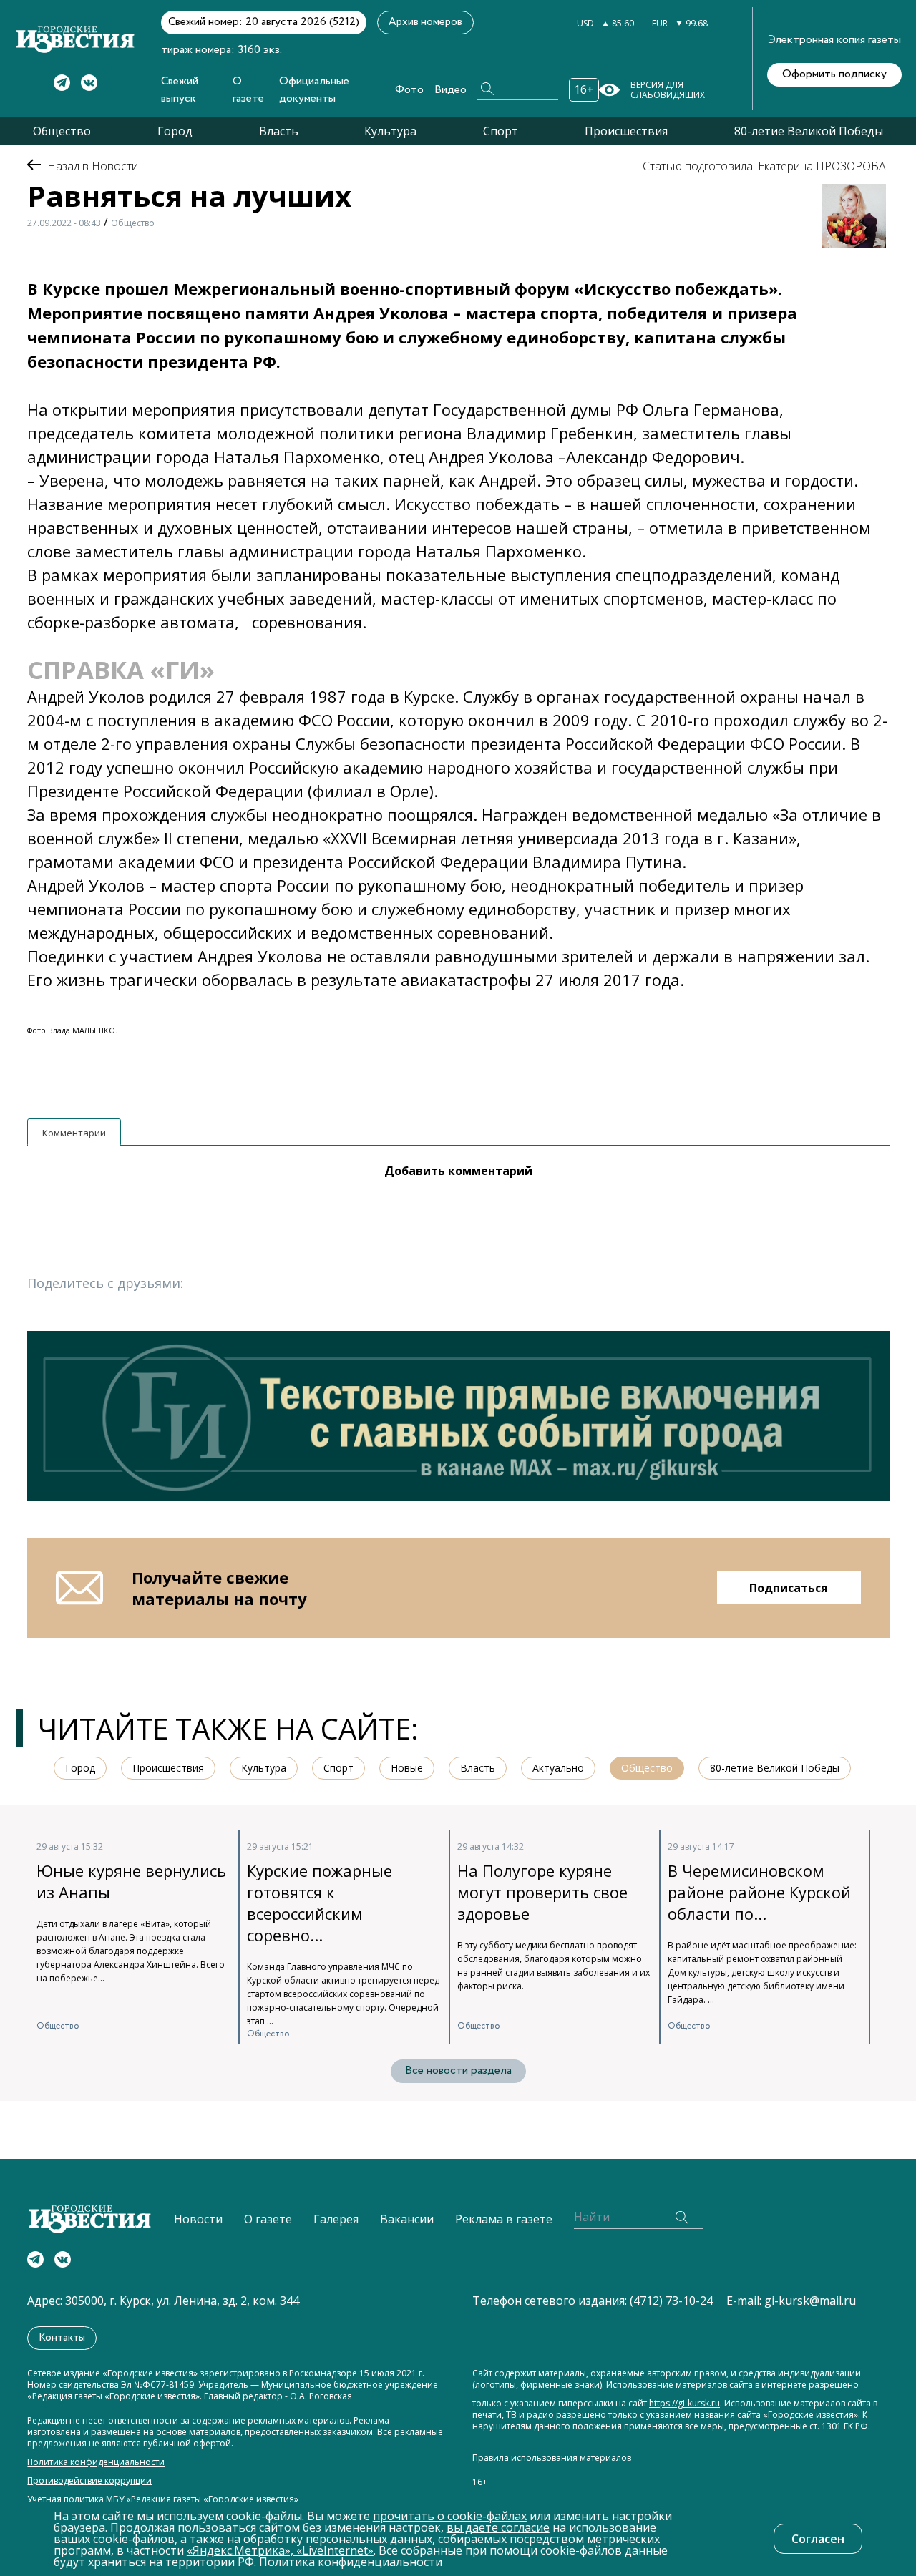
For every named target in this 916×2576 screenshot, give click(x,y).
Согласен (818, 2539)
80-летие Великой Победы (809, 131)
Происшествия (626, 131)
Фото (409, 90)
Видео (450, 90)
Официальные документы (314, 90)
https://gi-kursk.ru (684, 2404)
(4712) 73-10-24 (671, 2301)
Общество (62, 131)
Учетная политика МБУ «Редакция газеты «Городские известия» (163, 2499)
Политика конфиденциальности (96, 2462)
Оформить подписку (834, 74)
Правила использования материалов (552, 2458)
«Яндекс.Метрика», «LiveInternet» (280, 2550)
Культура (390, 131)
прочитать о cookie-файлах (450, 2516)
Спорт (501, 131)
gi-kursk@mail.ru (810, 2301)
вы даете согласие (498, 2527)
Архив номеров (425, 22)
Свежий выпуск (180, 90)
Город (175, 131)
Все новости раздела (458, 2070)
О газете (248, 90)
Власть (279, 131)
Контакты (62, 2338)
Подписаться (789, 1588)
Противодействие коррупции (89, 2481)
